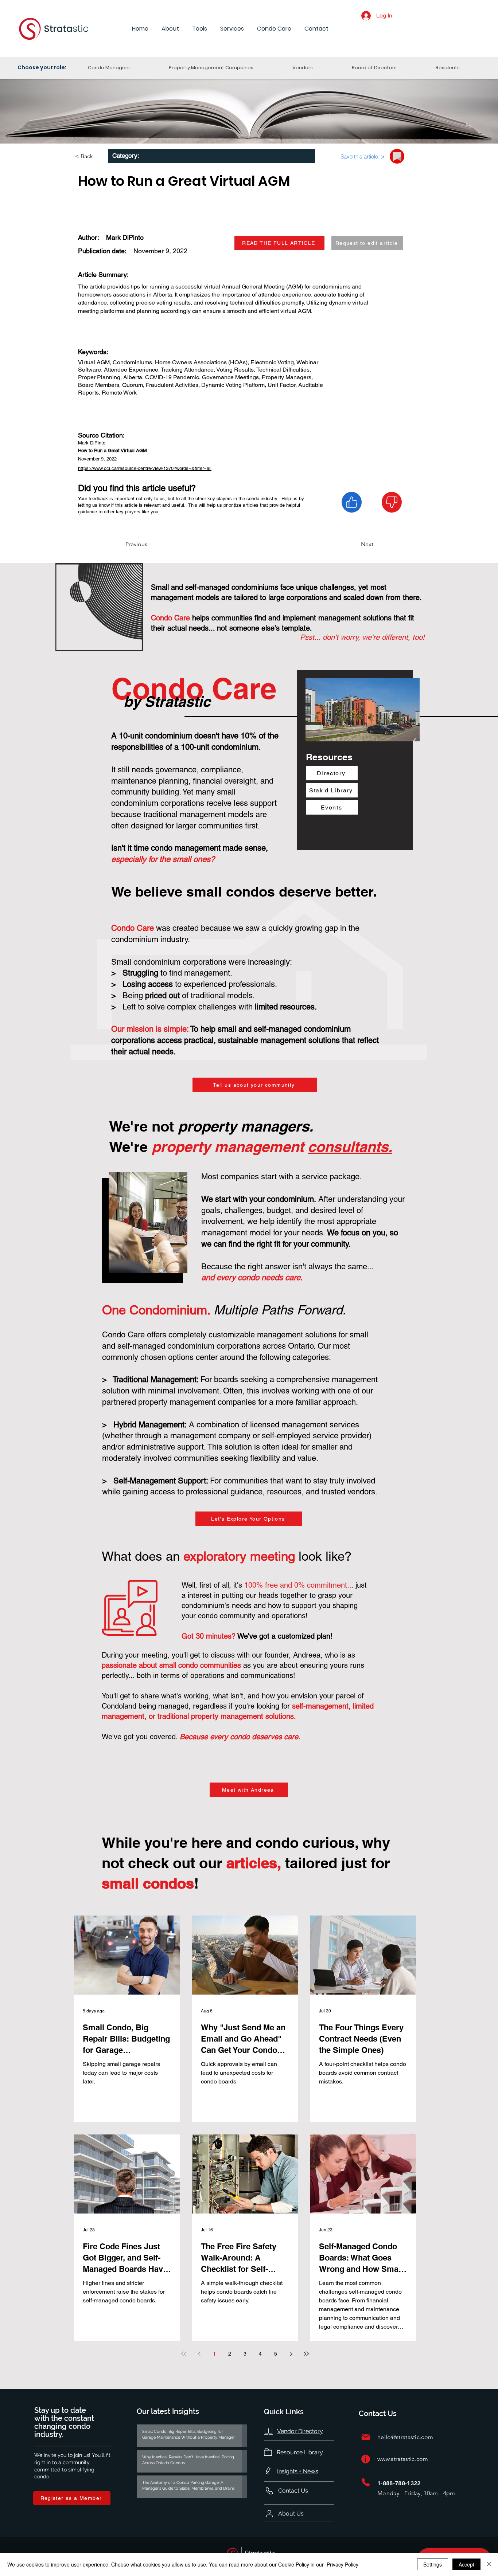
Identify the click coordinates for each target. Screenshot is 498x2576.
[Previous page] (199, 2354)
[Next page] (291, 2354)
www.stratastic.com (403, 2459)
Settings (433, 2564)
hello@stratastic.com (405, 2437)
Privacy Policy (343, 2564)
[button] (170, 29)
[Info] (366, 2459)
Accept (466, 2564)
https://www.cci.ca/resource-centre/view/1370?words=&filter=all (145, 468)
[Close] (489, 2564)
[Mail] (366, 2437)
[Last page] (306, 2354)
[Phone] (366, 2483)
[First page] (184, 2354)
